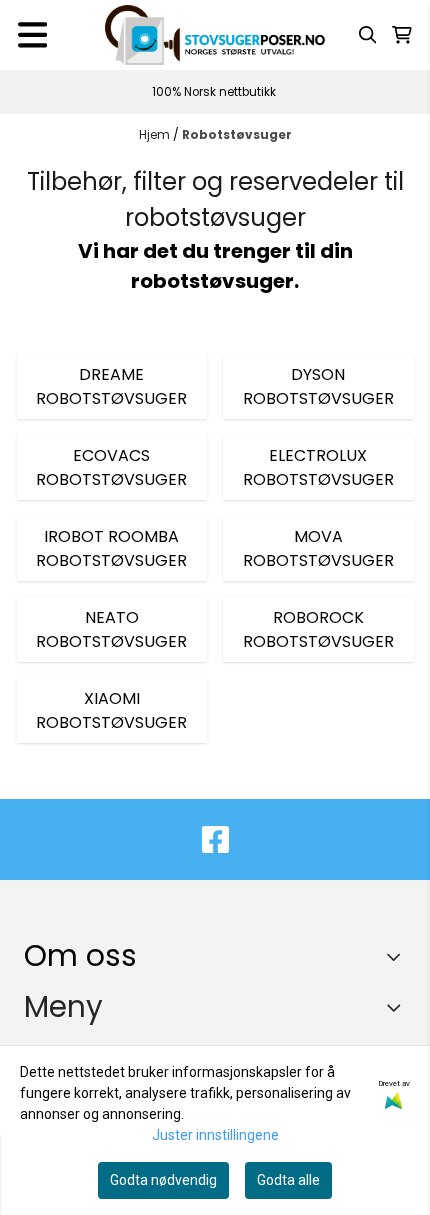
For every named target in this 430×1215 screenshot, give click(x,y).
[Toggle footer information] (398, 956)
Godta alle (288, 1180)
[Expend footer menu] (398, 1007)
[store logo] (214, 35)
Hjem (156, 134)
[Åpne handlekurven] (402, 35)
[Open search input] (368, 35)
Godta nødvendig (163, 1180)
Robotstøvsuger (237, 134)
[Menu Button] (32, 35)
